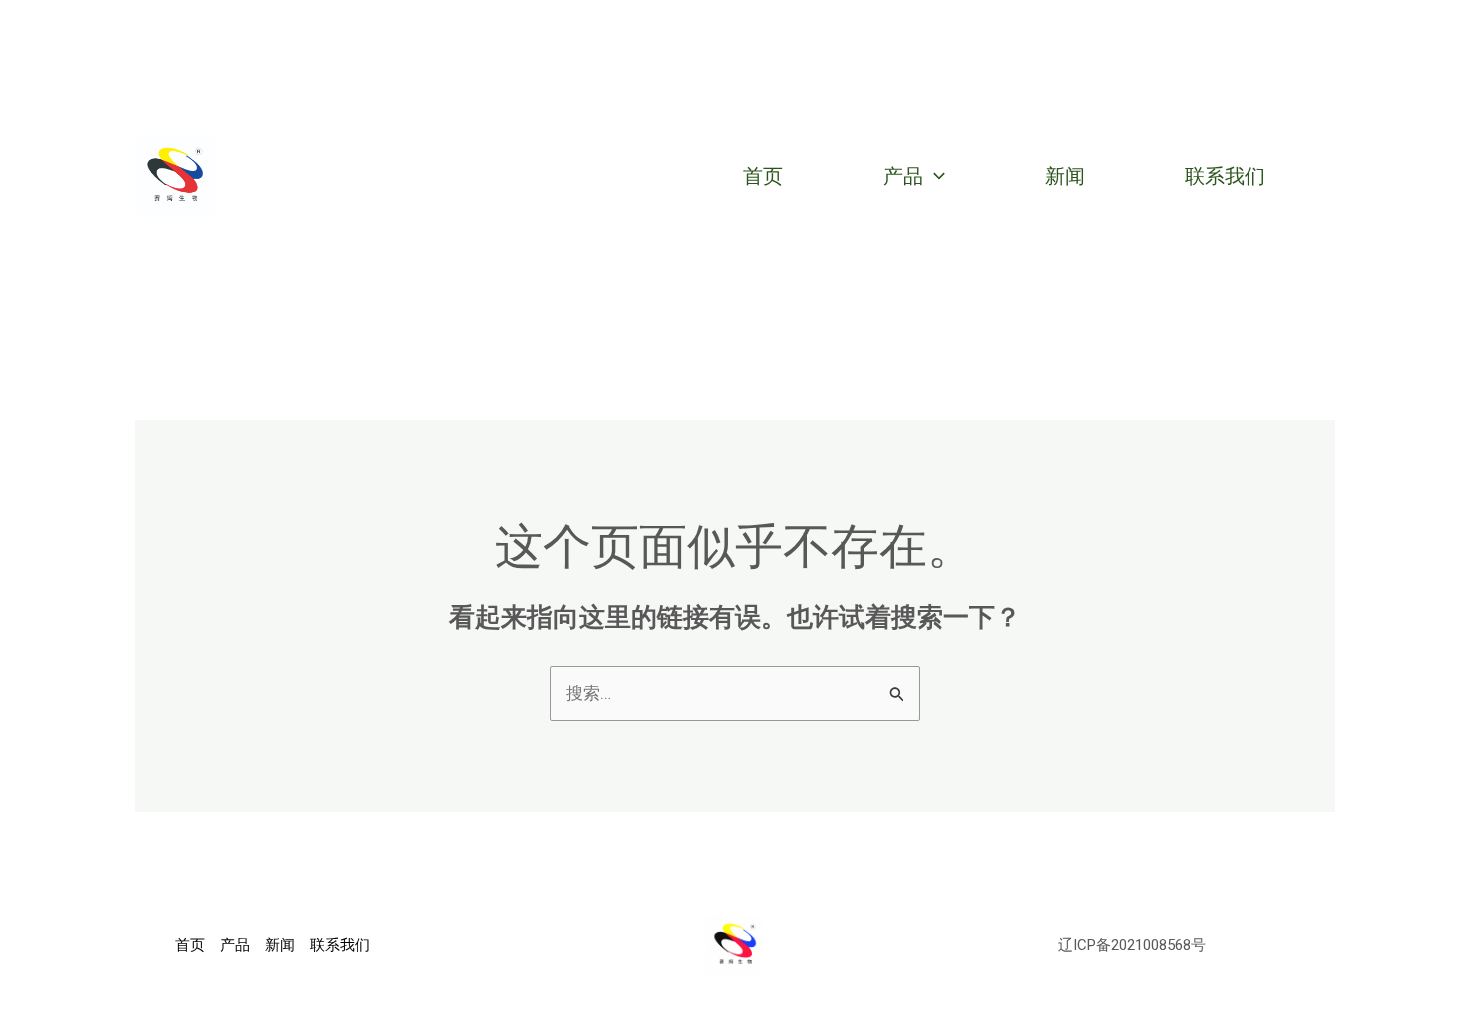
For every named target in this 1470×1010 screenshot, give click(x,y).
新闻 (1065, 176)
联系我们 (1225, 176)
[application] (934, 176)
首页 (763, 176)
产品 (903, 176)
